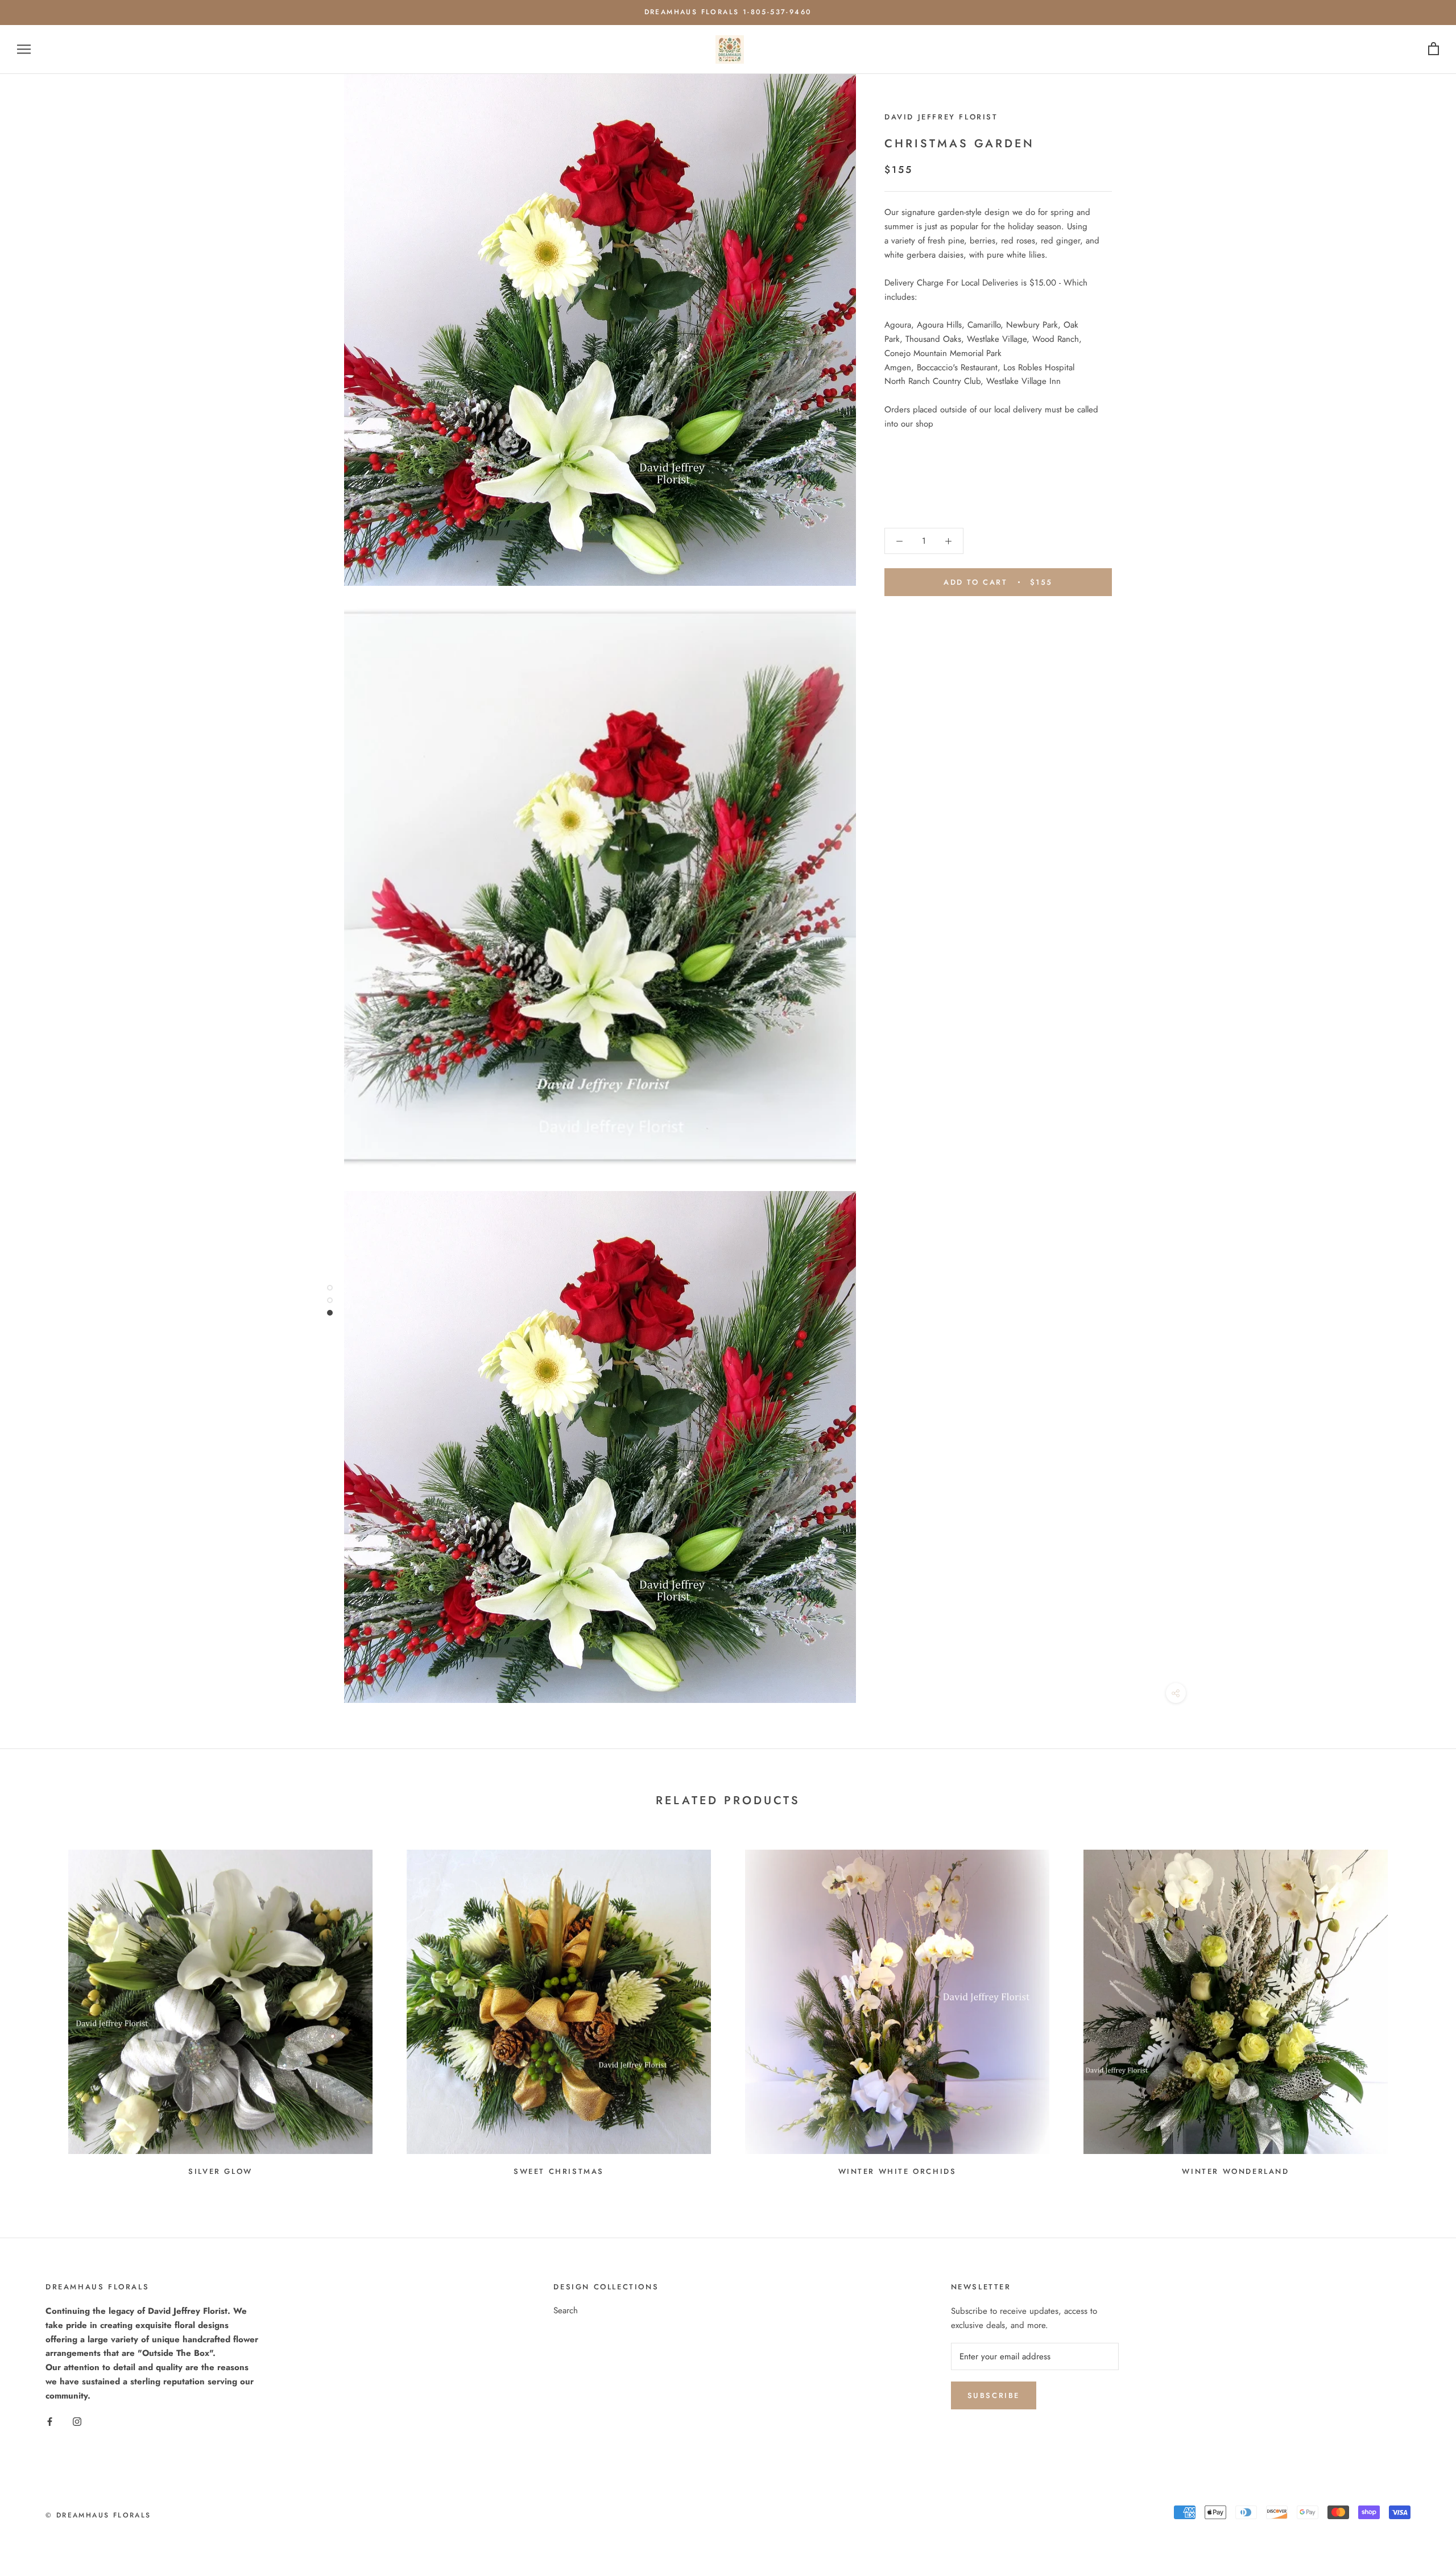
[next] (1420, 2008)
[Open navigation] (24, 49)
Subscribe (994, 2395)
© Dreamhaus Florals (98, 2515)
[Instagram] (77, 2421)
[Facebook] (50, 2421)
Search (566, 2310)
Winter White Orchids (897, 2171)
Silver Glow (220, 2171)
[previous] (36, 2008)
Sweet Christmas (559, 2171)
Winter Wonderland (1235, 2171)
